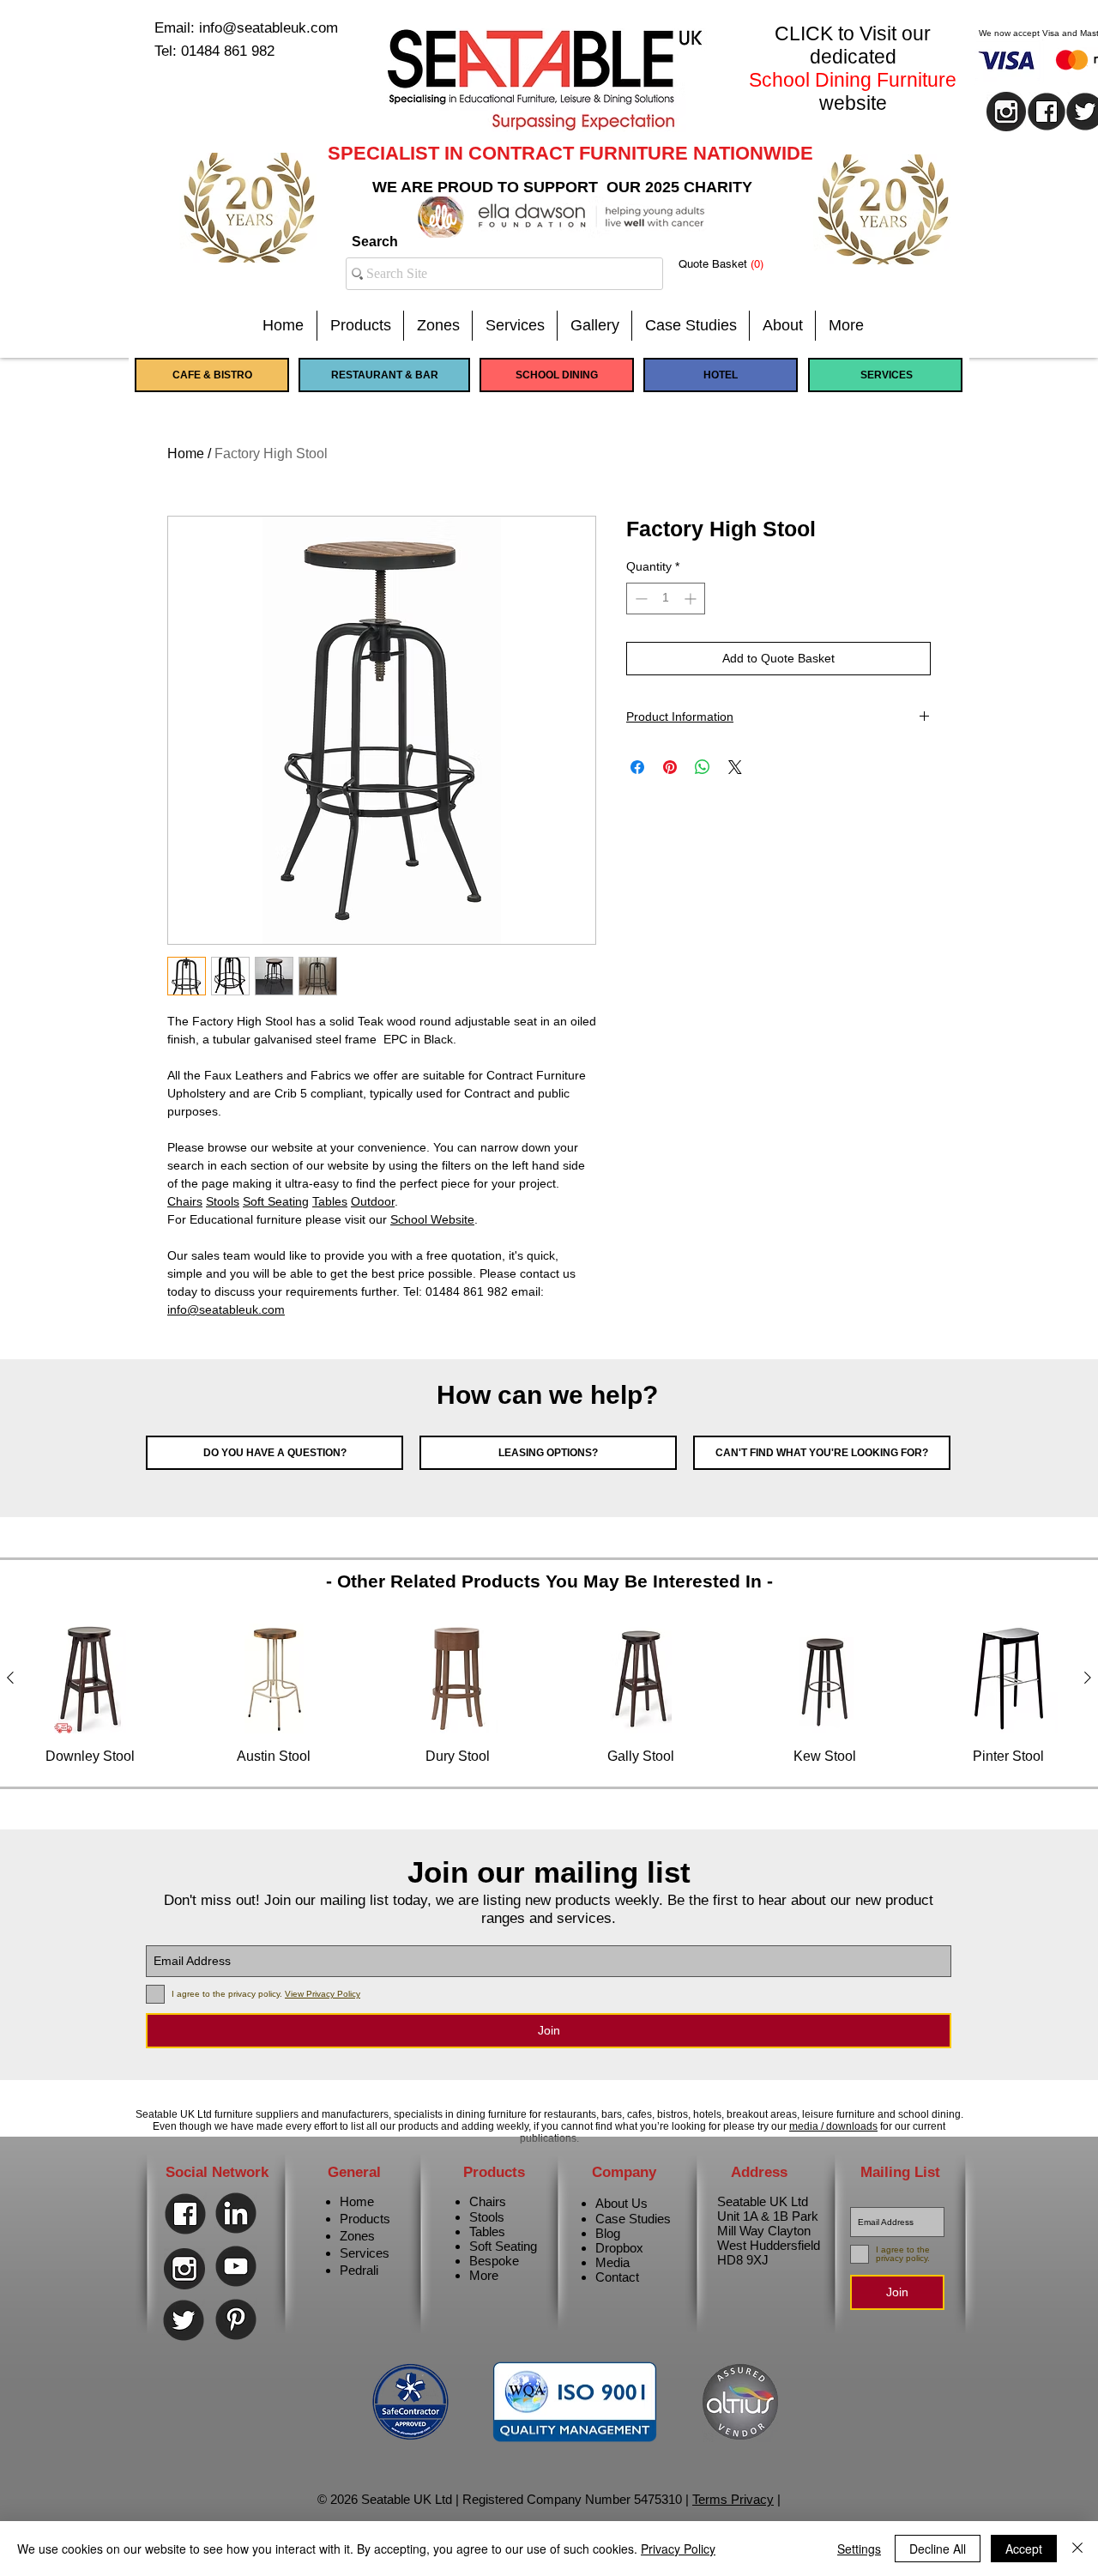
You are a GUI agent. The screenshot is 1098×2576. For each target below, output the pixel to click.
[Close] (1077, 2549)
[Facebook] (185, 2214)
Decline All (938, 2549)
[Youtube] (236, 2266)
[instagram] (1006, 112)
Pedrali (359, 2270)
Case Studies (633, 2219)
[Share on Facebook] (637, 767)
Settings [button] (859, 2549)
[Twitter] (184, 2320)
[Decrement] (639, 599)
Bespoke (494, 2261)
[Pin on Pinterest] (670, 767)
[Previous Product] (10, 1678)
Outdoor (373, 1201)
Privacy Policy (678, 2549)
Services (365, 2253)
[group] (549, 1695)
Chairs (185, 1201)
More (484, 2275)
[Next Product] (1088, 1678)
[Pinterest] (236, 2319)
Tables (330, 1201)
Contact (617, 2277)
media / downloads (833, 2126)
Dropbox (619, 2248)
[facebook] (1047, 112)
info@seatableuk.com (226, 1309)
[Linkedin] (236, 2213)
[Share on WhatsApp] (703, 767)
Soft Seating (276, 1201)
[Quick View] (90, 1678)
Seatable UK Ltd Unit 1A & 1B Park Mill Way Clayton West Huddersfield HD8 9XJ (769, 2231)
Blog (608, 2233)
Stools (223, 1201)
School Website (432, 1219)
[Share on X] (735, 767)
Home (186, 454)
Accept (1024, 2549)
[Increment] (692, 599)
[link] (734, 264)
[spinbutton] (666, 599)
